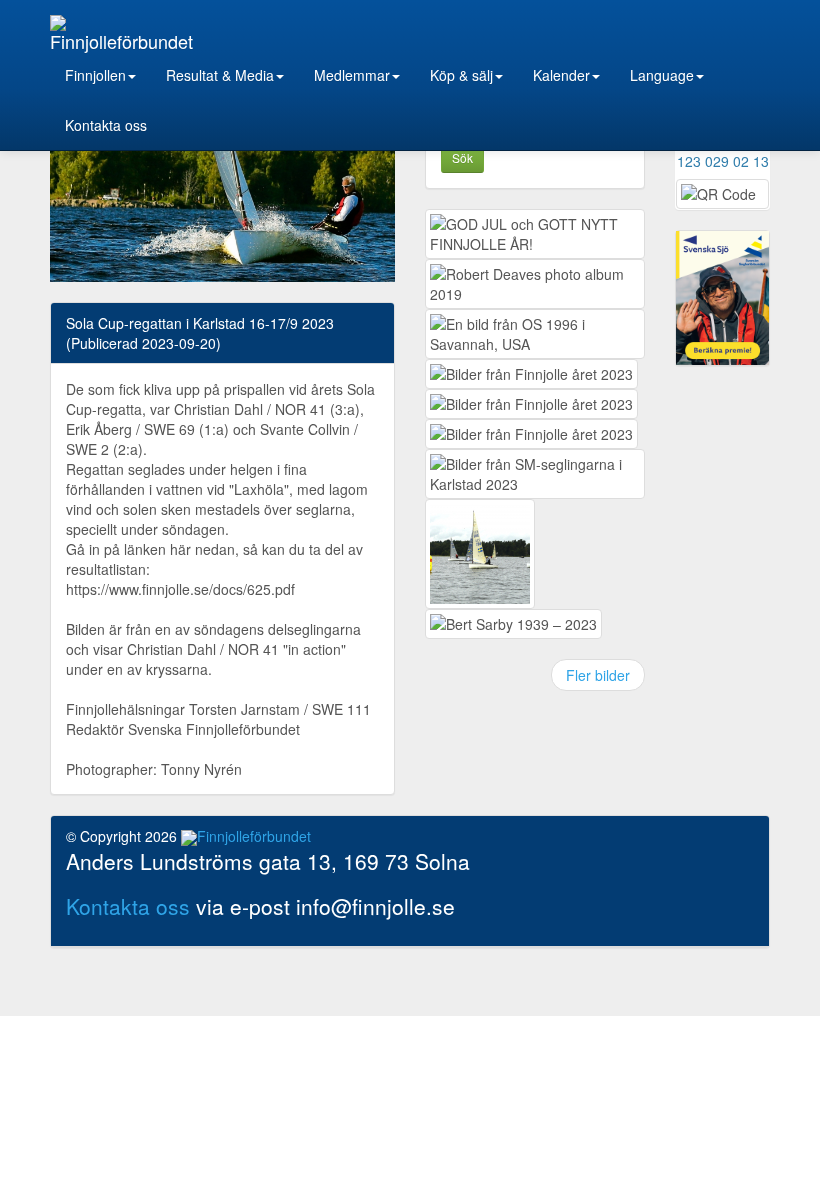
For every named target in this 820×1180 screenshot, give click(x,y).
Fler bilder (598, 675)
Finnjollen (95, 75)
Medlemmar (352, 75)
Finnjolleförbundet (121, 39)
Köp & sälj (461, 75)
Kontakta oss (106, 125)
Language (662, 75)
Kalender (561, 75)
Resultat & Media (220, 75)
